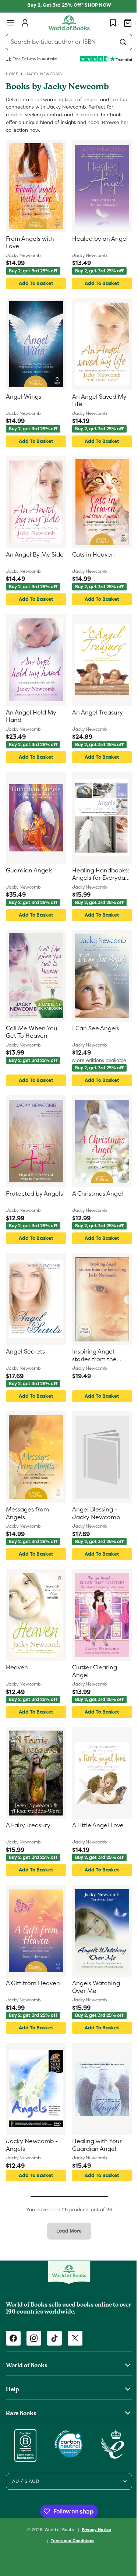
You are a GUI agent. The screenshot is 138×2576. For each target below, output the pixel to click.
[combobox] (66, 42)
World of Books (57, 2529)
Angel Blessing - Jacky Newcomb (93, 1513)
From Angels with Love (30, 243)
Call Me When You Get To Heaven (32, 1032)
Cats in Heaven (91, 555)
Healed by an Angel (97, 239)
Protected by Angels (34, 1194)
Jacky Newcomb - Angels (32, 2145)
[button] (10, 23)
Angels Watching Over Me (93, 1987)
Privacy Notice (93, 2530)
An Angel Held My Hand (31, 717)
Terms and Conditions (70, 2541)
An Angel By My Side (28, 559)
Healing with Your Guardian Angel (94, 2145)
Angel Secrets (25, 1352)
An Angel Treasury (95, 713)
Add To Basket (35, 283)
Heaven (17, 1668)
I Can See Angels (93, 1028)
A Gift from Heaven (33, 1983)
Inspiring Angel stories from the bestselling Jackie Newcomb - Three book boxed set (95, 1356)
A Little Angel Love (95, 1825)
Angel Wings (24, 397)
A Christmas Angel (95, 1194)
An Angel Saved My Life (96, 401)
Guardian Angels (29, 871)
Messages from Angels (27, 1513)
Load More (66, 2231)
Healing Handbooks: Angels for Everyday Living (98, 875)
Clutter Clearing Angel (92, 1671)
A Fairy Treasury (28, 1825)
